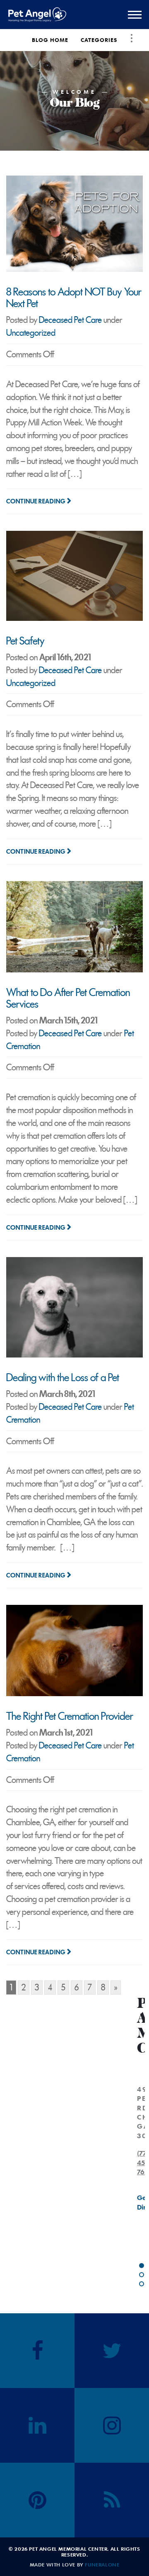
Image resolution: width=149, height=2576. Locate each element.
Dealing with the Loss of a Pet (63, 1378)
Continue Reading (36, 501)
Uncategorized (31, 333)
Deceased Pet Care (70, 320)
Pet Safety (25, 641)
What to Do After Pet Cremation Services (68, 998)
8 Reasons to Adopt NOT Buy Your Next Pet (74, 298)
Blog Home (50, 40)
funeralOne (102, 2564)
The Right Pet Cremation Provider (70, 1716)
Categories (99, 40)
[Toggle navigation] (135, 15)
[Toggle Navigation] (132, 38)
